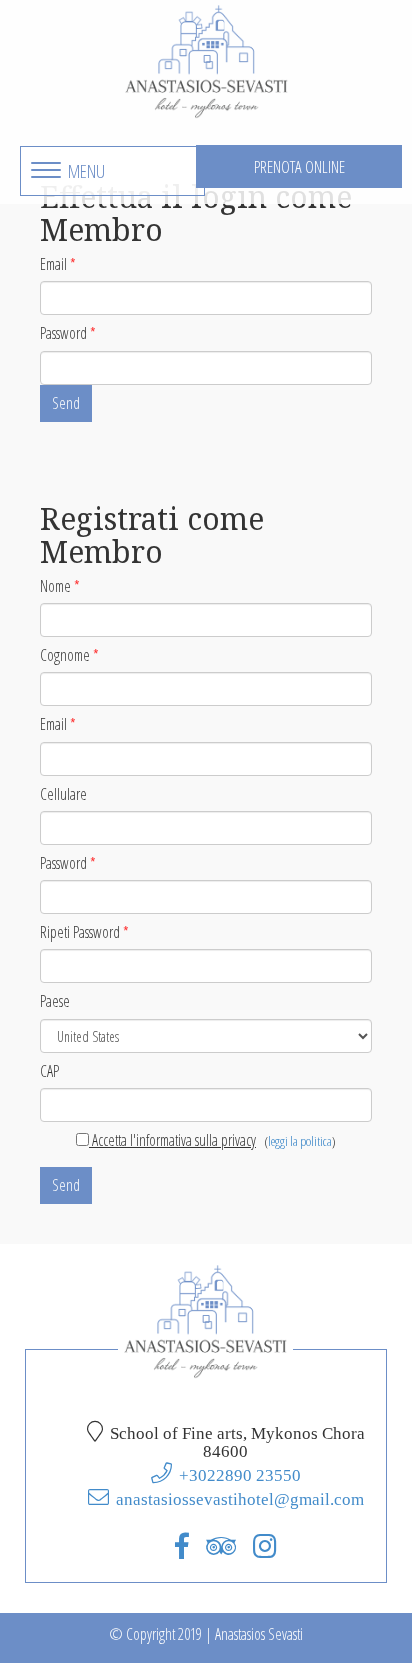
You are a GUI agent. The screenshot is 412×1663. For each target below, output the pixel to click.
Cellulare (63, 794)
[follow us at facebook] (182, 1545)
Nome (60, 586)
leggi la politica (300, 1141)
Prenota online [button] (299, 166)
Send (66, 403)
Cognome (69, 655)
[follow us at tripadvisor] (221, 1545)
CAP (49, 1071)
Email (58, 264)
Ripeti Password (84, 932)
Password (68, 333)
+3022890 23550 (240, 1474)
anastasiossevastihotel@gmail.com (240, 1498)
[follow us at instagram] (265, 1545)
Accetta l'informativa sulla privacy (172, 1140)
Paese (55, 1001)
